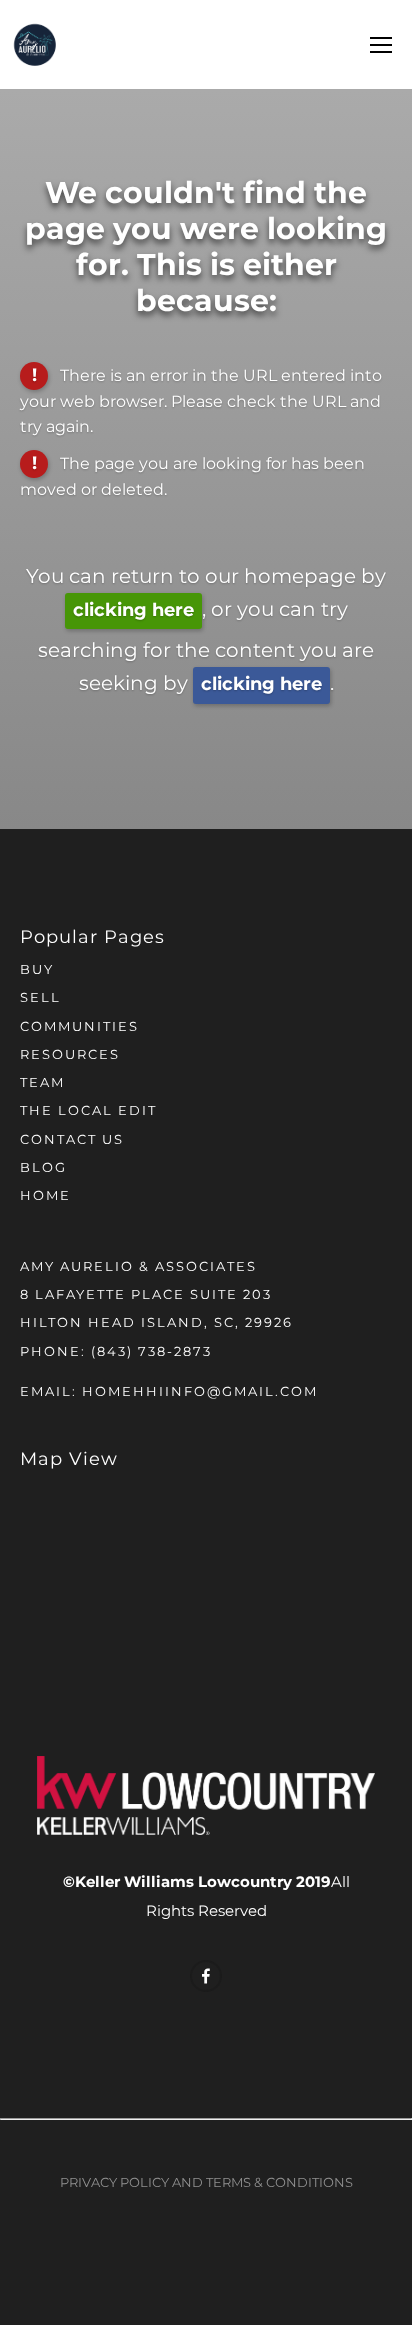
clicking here (133, 610)
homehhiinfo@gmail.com (200, 1392)
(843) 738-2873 (151, 1352)
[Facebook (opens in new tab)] (206, 1976)
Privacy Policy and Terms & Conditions (206, 2183)
